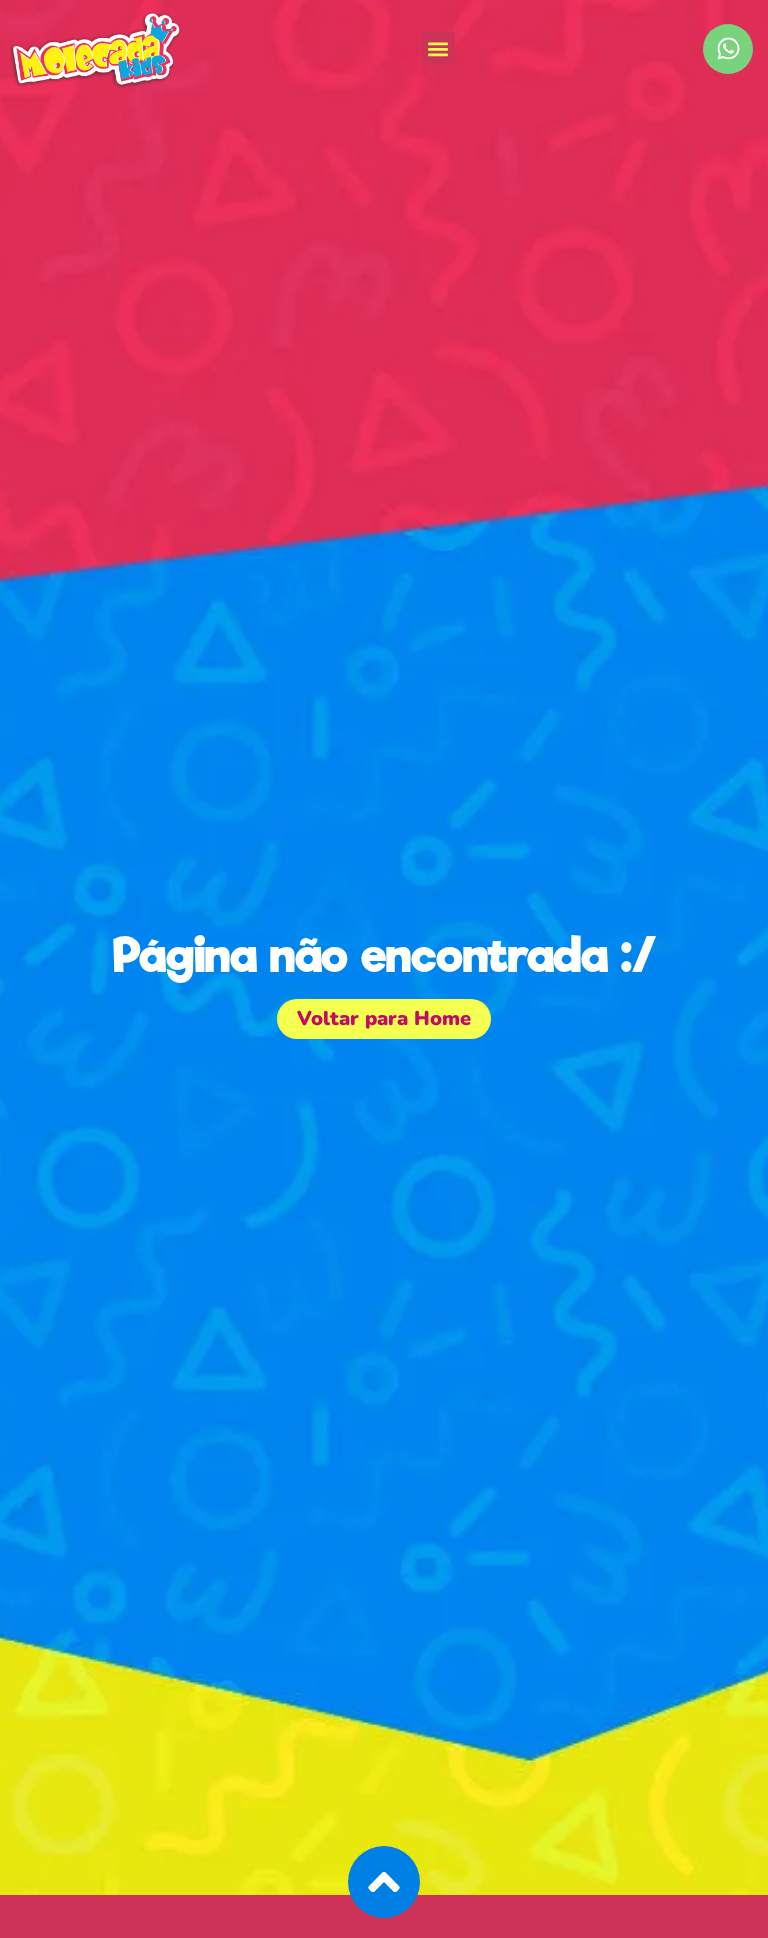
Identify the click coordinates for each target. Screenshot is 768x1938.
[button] (438, 48)
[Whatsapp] (728, 49)
